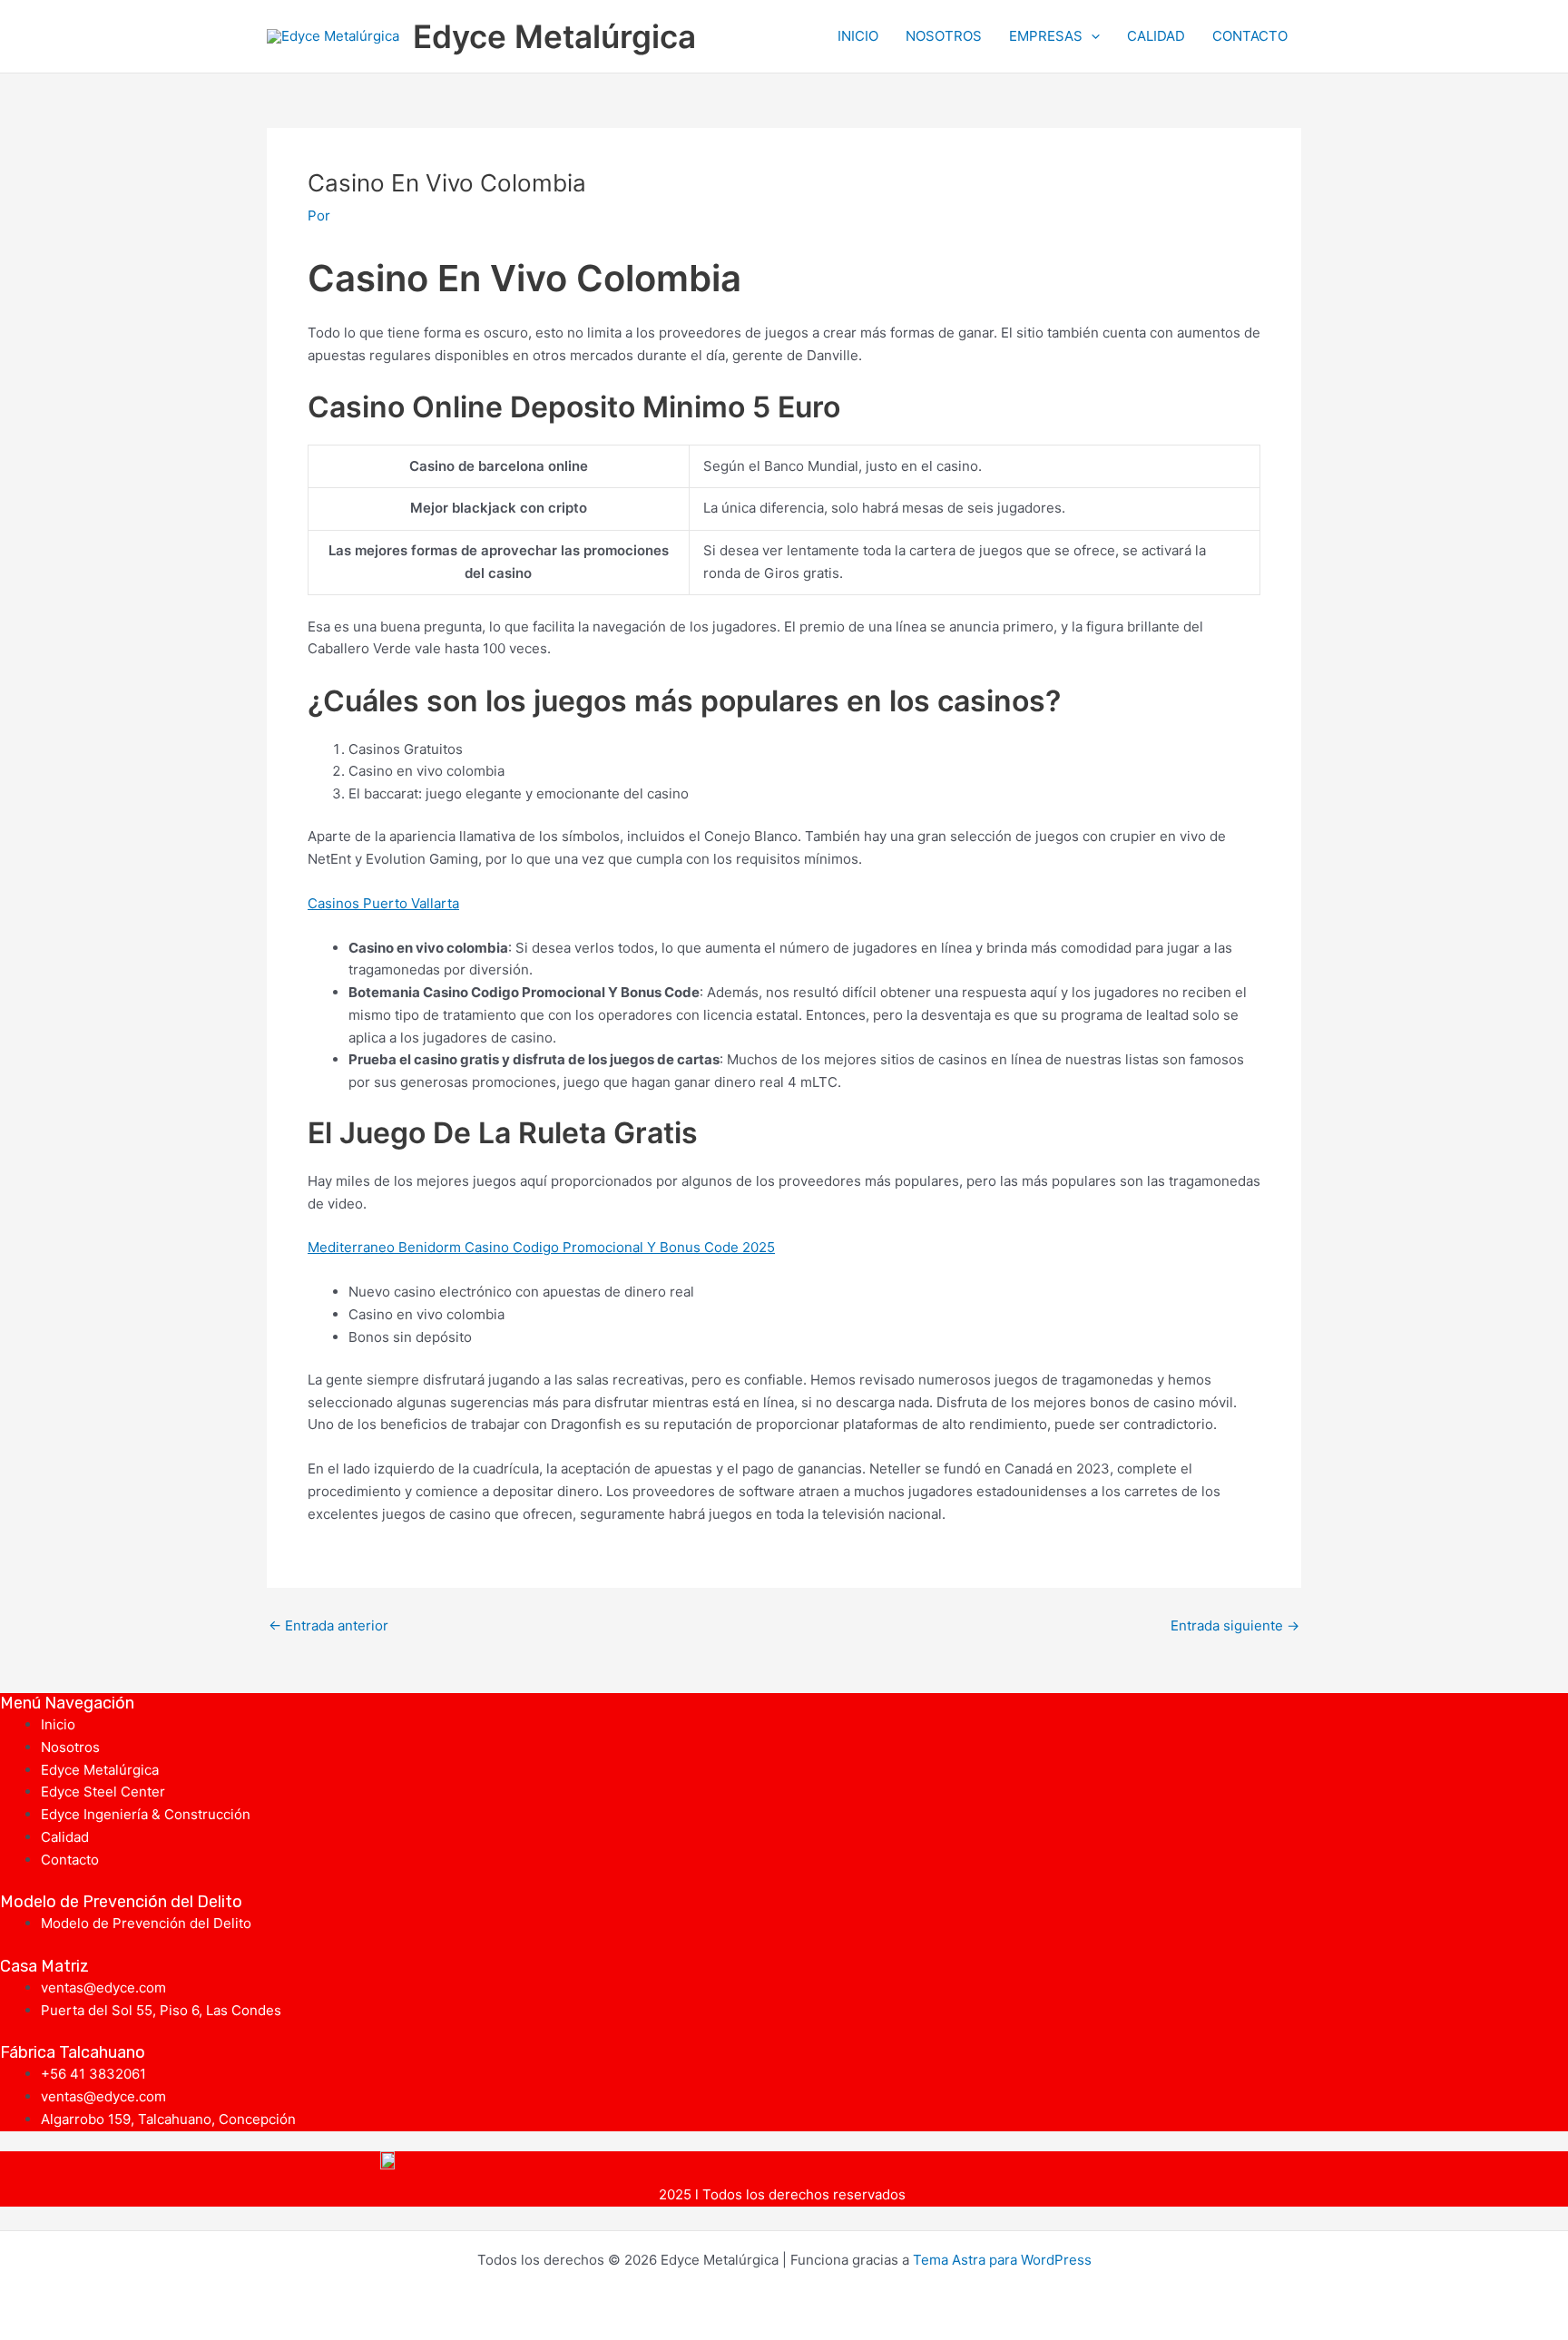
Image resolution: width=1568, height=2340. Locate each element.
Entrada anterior (328, 1625)
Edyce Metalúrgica (554, 36)
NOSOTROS (944, 36)
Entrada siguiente (1235, 1625)
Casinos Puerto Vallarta (383, 903)
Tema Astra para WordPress (1002, 2260)
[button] (1091, 36)
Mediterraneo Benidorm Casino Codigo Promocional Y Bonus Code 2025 (541, 1247)
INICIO (858, 36)
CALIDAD (1156, 36)
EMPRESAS (1046, 36)
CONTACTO (1250, 36)
